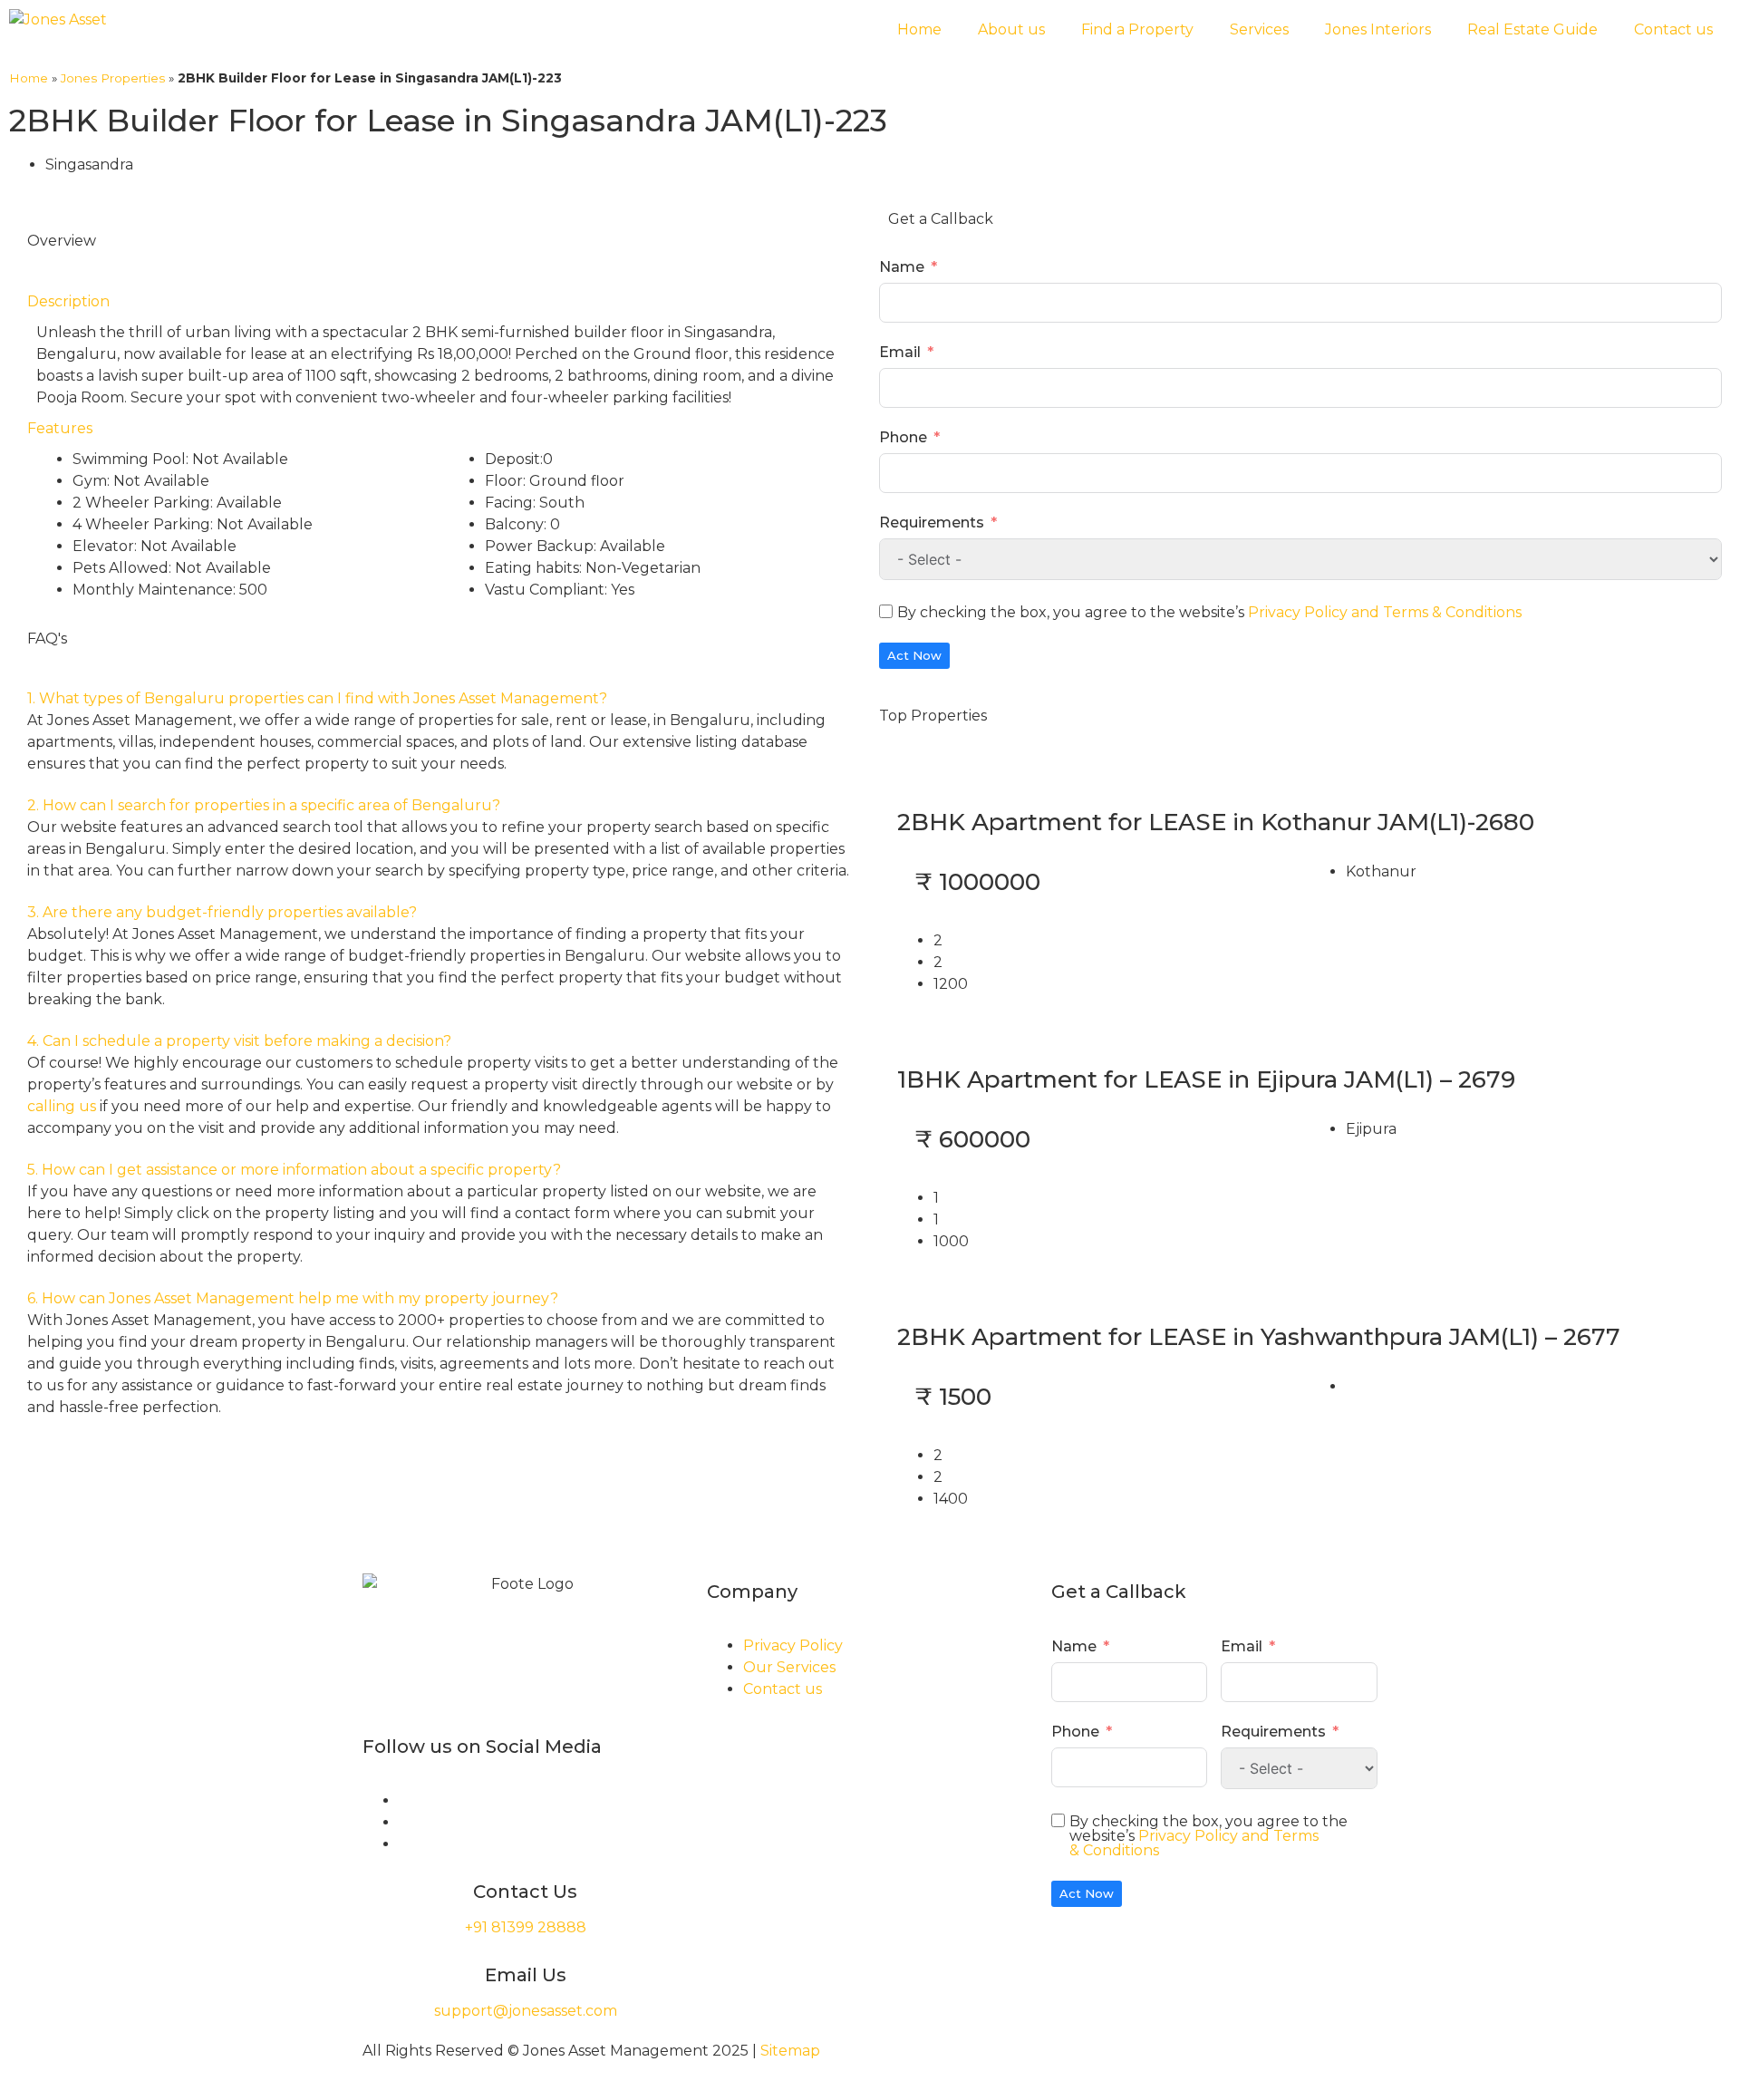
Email (900, 352)
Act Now (914, 655)
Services (1259, 29)
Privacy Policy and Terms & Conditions (1385, 612)
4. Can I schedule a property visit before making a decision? (239, 1041)
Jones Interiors (1378, 29)
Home (919, 29)
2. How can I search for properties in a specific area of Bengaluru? (264, 805)
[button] (440, 699)
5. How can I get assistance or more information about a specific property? (294, 1170)
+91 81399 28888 (526, 1927)
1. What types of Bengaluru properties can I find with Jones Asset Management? (317, 698)
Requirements (932, 523)
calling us (62, 1106)
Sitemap (790, 2051)
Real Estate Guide (1532, 29)
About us (1011, 29)
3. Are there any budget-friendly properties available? (222, 912)
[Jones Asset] (58, 20)
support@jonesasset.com (526, 2011)
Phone (903, 437)
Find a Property (1137, 29)
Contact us (1673, 29)
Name (902, 267)
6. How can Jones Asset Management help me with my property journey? (293, 1298)
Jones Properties (113, 78)
